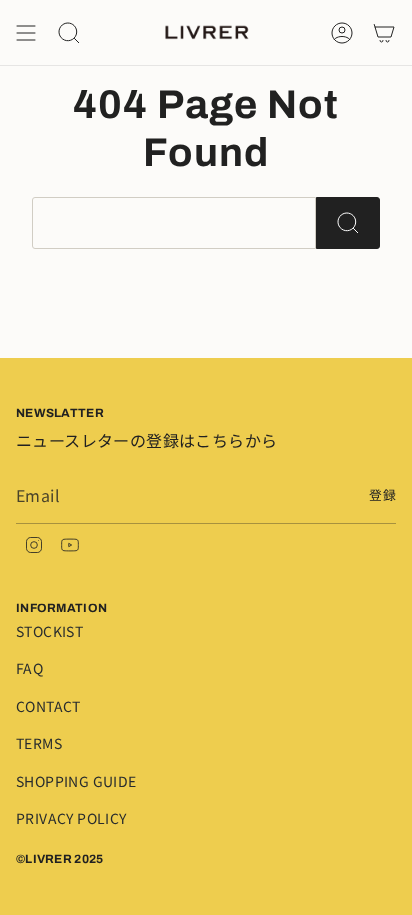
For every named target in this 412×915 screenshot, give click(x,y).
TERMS (39, 743)
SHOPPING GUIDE (76, 781)
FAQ (29, 668)
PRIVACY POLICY (71, 818)
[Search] (348, 223)
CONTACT (48, 706)
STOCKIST (49, 631)
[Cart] (384, 32)
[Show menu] (26, 32)
